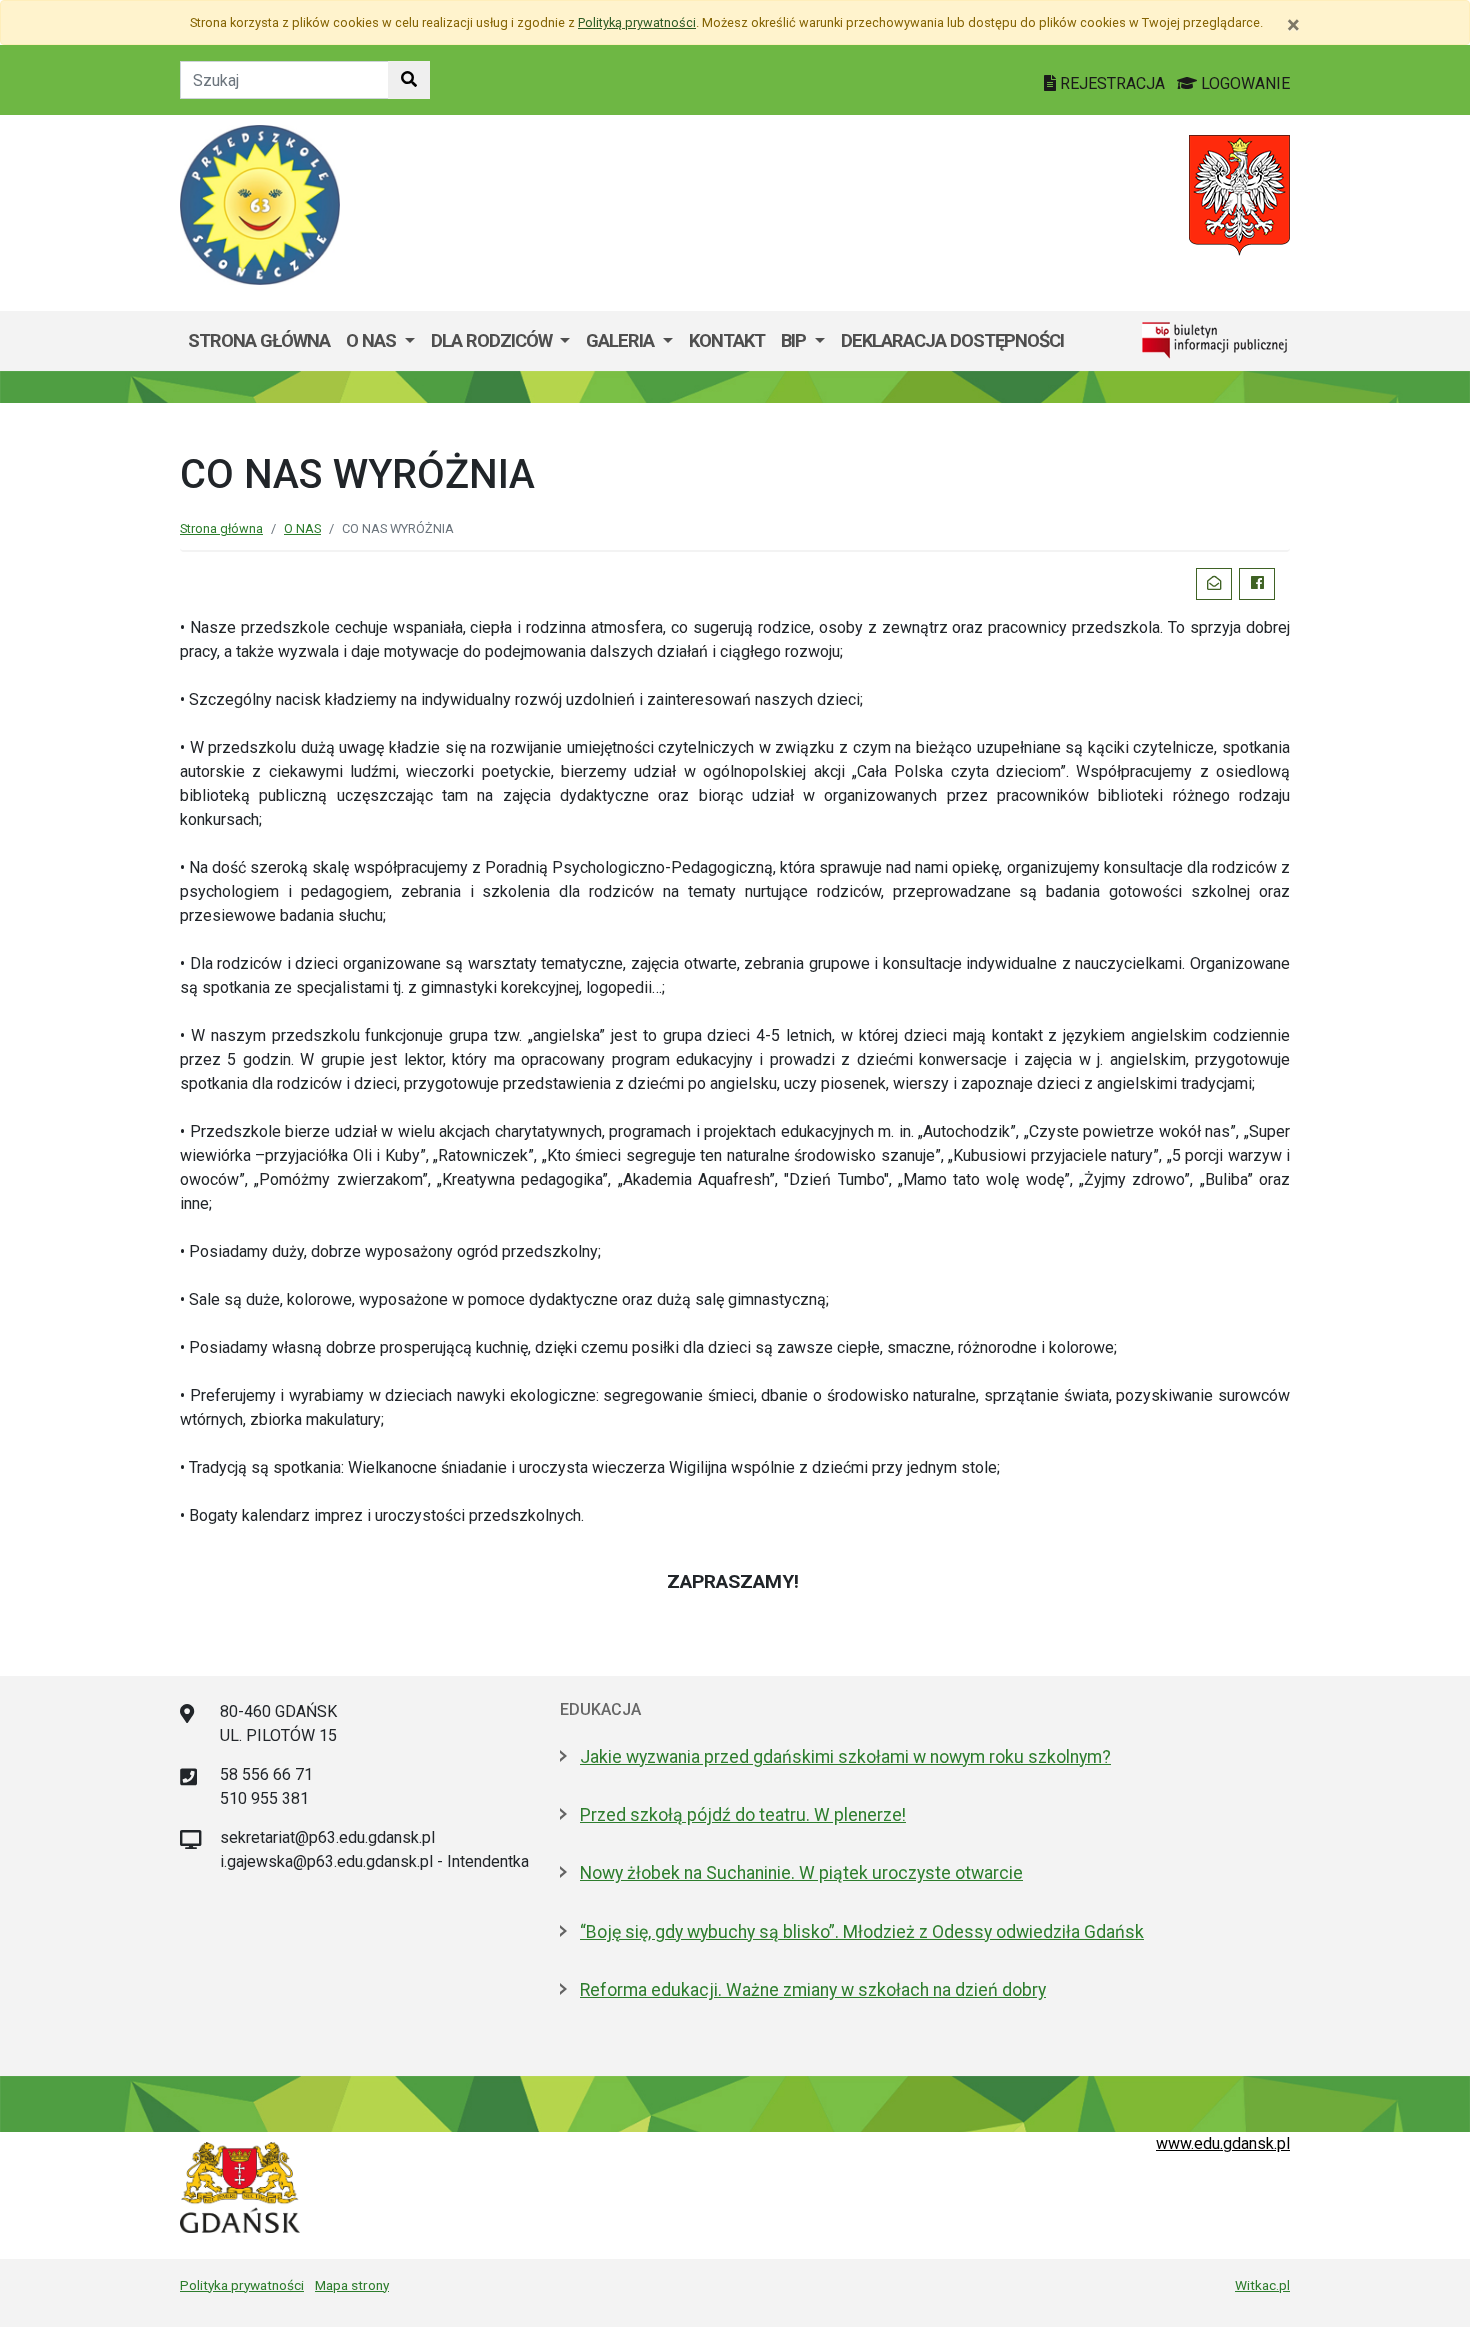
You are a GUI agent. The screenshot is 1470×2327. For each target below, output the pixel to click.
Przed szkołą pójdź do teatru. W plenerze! (743, 1815)
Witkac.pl (1262, 2285)
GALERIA (622, 340)
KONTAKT (727, 340)
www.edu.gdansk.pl (1223, 2143)
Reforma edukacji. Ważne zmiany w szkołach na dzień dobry (813, 1990)
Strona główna (259, 340)
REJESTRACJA (1112, 83)
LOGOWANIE (1243, 83)
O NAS (373, 340)
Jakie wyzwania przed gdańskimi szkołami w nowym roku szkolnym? (845, 1757)
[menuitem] (380, 341)
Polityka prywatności (242, 2285)
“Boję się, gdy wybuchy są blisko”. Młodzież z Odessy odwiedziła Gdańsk (862, 1932)
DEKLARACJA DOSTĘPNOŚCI (952, 340)
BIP (795, 340)
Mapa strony (352, 2285)
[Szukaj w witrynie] (409, 80)
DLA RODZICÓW (493, 340)
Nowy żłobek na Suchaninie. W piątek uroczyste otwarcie (801, 1873)
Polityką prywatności (637, 22)
